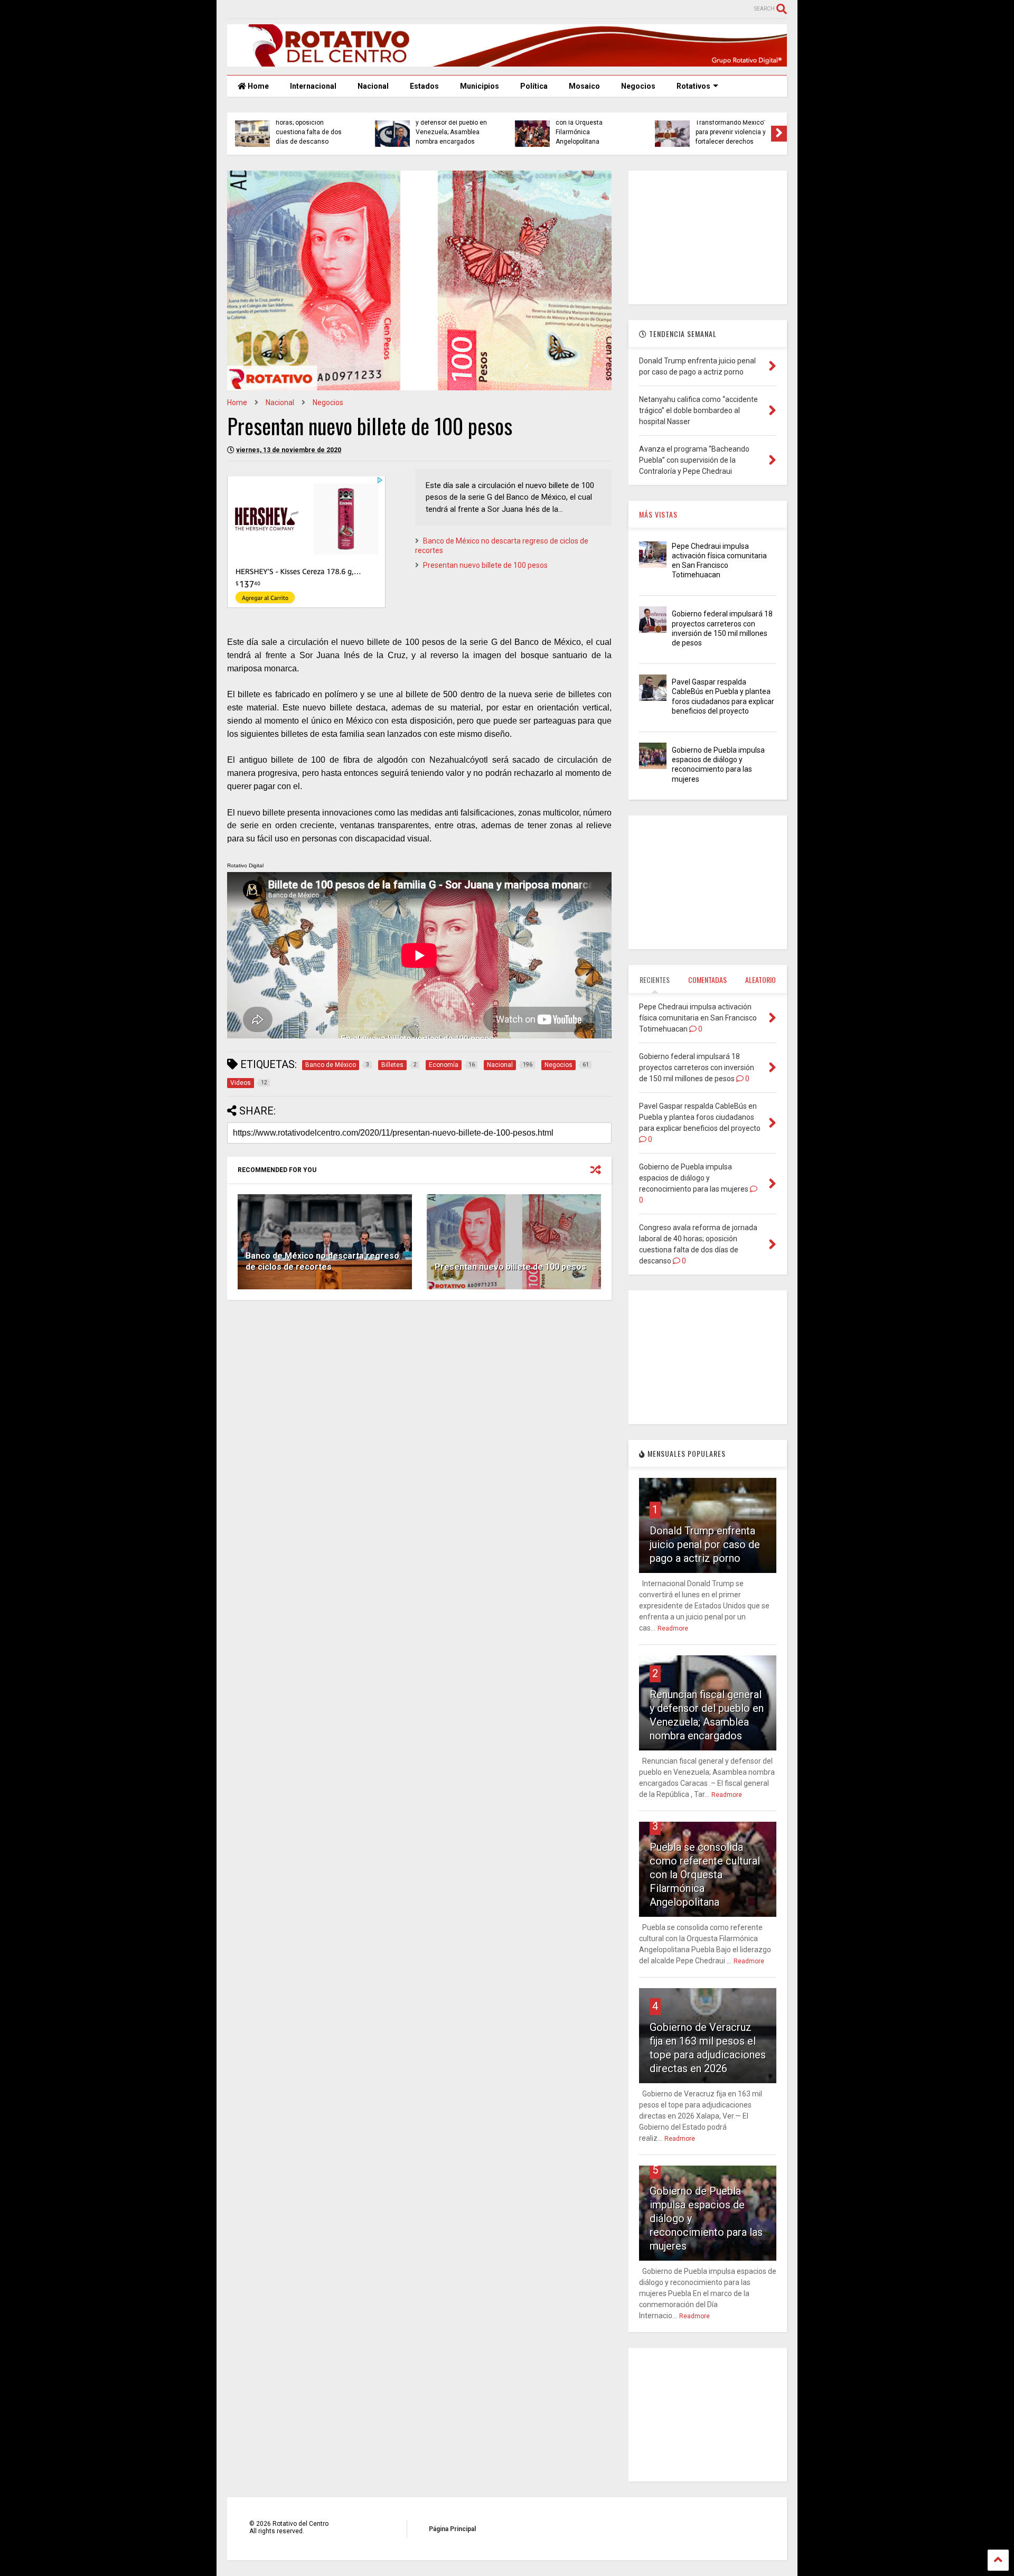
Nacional (373, 86)
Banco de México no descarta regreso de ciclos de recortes (322, 1261)
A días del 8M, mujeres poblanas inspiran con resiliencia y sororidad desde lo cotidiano (309, 128)
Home (257, 86)
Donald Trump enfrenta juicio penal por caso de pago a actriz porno (705, 1544)
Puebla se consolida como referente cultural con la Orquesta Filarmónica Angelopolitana (705, 1875)
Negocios (638, 86)
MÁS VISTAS (658, 514)
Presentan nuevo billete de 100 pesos (485, 565)
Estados (424, 86)
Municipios (480, 86)
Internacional (313, 86)
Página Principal (452, 2529)
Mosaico (584, 86)
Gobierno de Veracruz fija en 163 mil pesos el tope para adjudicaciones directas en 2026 (592, 128)
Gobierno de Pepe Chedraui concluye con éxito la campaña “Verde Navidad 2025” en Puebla (452, 128)
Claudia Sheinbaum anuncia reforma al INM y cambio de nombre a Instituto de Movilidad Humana (732, 122)
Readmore (673, 1628)
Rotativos (693, 86)
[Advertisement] (419, 1390)
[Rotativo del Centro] (507, 62)
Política (534, 86)
